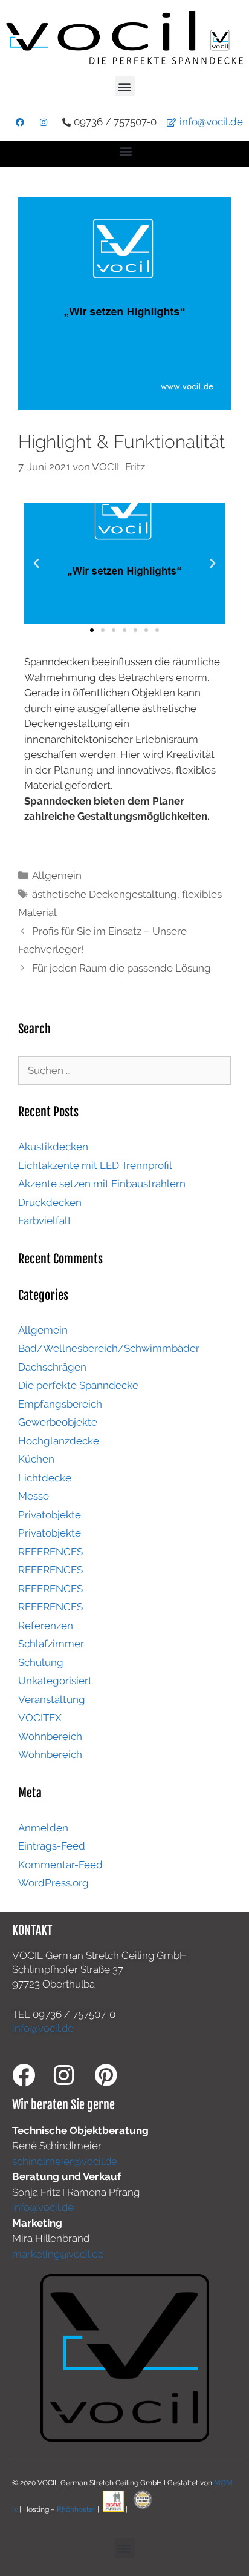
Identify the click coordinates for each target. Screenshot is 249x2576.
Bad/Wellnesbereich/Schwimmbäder (109, 1348)
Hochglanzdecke (59, 1441)
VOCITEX (40, 1718)
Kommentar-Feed (60, 1865)
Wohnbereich (50, 1736)
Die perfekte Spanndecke (78, 1385)
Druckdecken (50, 1202)
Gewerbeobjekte (58, 1422)
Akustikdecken (53, 1147)
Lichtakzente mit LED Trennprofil (95, 1165)
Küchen (36, 1459)
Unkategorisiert (55, 1681)
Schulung (41, 1662)
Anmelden (43, 1828)
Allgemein (57, 875)
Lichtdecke (45, 1478)
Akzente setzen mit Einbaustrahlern (102, 1184)
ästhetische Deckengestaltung (105, 894)
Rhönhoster (76, 2509)
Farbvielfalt (45, 1220)
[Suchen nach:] (124, 1070)
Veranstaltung (52, 1699)
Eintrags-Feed (52, 1846)
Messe (34, 1496)
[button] (125, 86)
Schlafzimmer (51, 1644)
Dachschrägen (52, 1367)
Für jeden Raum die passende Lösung (121, 968)
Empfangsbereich (60, 1404)
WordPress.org (53, 1883)
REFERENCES (50, 1552)
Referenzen (46, 1626)
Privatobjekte (50, 1515)
